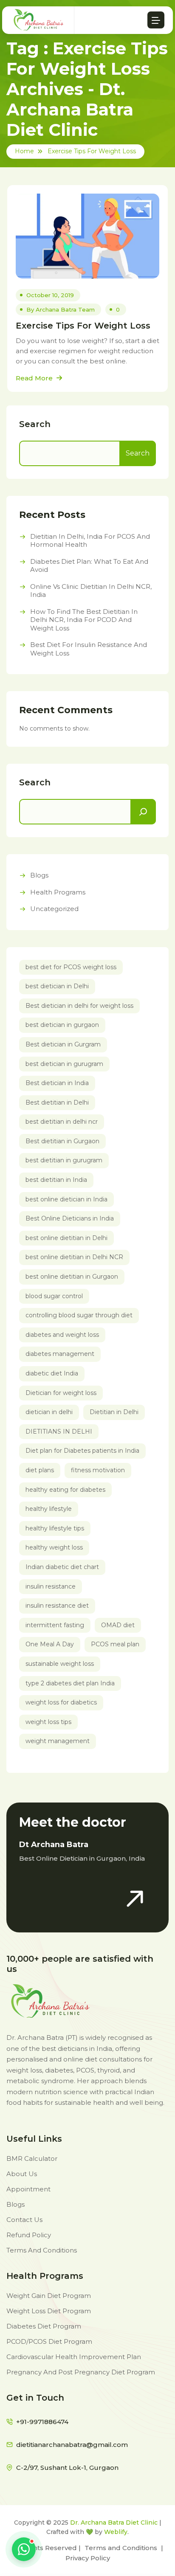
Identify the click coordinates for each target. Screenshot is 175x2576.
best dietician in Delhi (57, 986)
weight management (58, 1741)
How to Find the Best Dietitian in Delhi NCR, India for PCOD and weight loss (84, 620)
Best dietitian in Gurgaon (62, 1141)
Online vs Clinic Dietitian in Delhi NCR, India (91, 591)
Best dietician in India (57, 1083)
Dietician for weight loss (61, 1393)
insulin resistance (51, 1586)
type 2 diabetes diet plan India (70, 1683)
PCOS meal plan (115, 1644)
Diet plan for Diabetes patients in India (82, 1451)
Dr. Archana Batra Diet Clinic (114, 2523)
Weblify (116, 2532)
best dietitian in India (56, 1180)
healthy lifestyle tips (55, 1528)
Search (35, 424)
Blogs (39, 875)
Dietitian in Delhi (114, 1412)
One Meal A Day (50, 1644)
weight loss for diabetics (61, 1702)
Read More (35, 378)
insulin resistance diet (57, 1606)
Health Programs (58, 892)
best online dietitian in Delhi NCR (74, 1257)
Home (24, 151)
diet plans (40, 1470)
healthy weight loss (54, 1547)
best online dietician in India (66, 1199)
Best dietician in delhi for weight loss (79, 1006)
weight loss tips (48, 1722)
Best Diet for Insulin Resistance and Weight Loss (89, 649)
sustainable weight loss (60, 1664)
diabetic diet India (52, 1373)
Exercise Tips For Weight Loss (92, 151)
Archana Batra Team (65, 309)
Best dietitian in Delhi (57, 1102)
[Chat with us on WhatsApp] (24, 2549)
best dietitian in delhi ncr (62, 1122)
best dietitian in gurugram (64, 1160)
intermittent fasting (55, 1625)
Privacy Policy (88, 2558)
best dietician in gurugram (64, 1064)
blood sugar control (54, 1296)
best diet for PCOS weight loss (71, 967)
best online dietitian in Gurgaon (72, 1277)
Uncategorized (54, 909)
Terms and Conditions (121, 2548)
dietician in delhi (49, 1412)
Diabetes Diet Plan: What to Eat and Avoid (89, 566)
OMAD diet (118, 1625)
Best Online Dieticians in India (70, 1218)
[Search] (143, 812)
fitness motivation (98, 1470)
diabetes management (60, 1354)
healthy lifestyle (49, 1509)
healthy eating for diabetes (65, 1490)
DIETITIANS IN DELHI (59, 1431)
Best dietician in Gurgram (63, 1044)
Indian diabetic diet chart (62, 1567)
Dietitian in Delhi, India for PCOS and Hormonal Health (90, 541)
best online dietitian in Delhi (66, 1238)
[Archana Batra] (39, 20)
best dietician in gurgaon (62, 1025)
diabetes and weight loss (62, 1335)
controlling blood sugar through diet (79, 1315)
